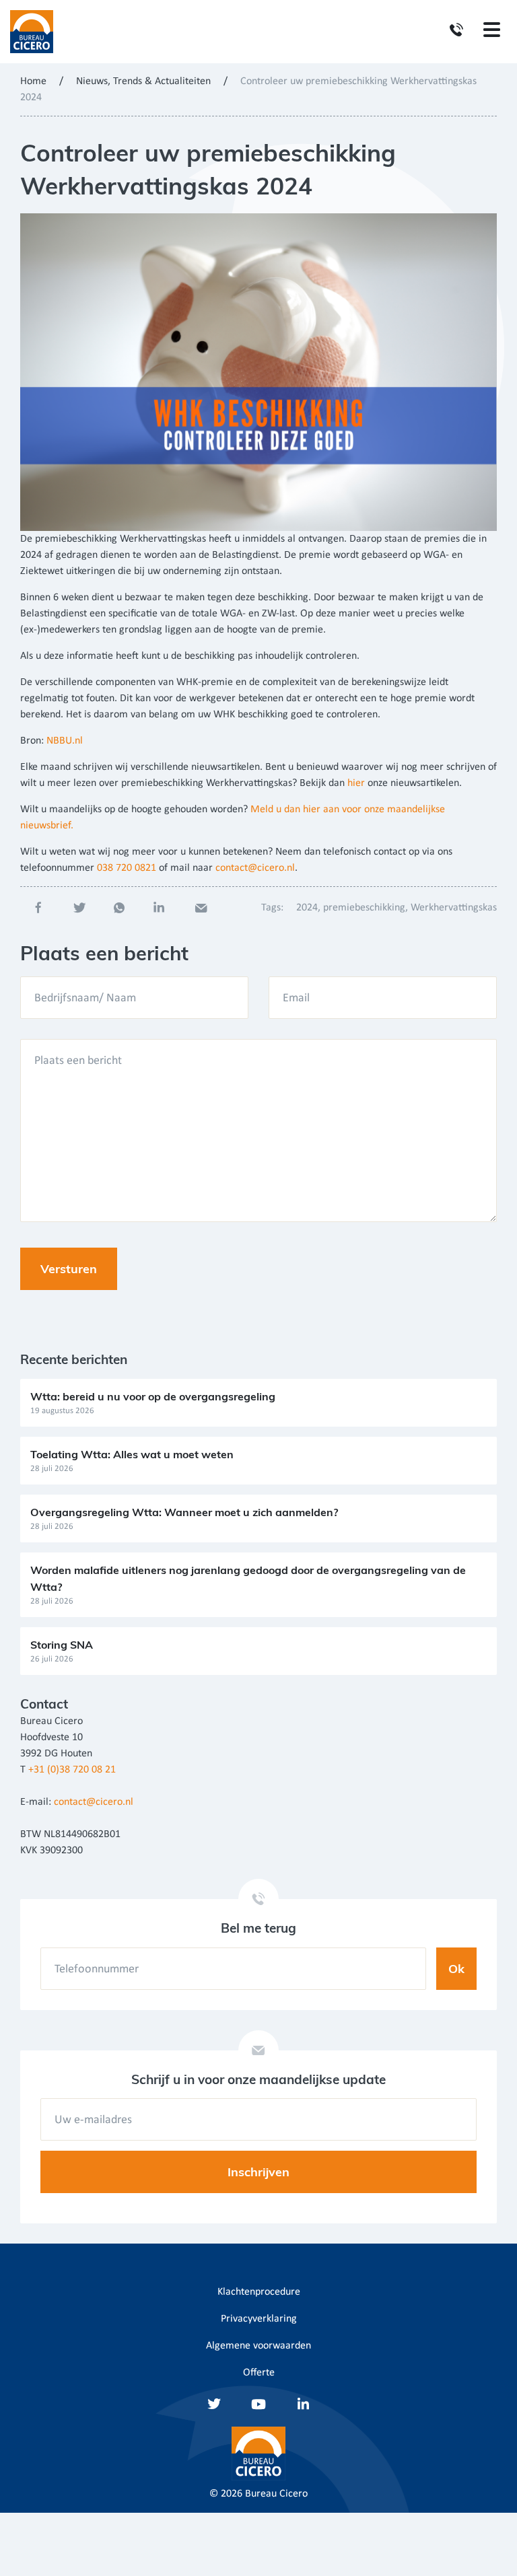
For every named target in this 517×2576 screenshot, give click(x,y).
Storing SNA (62, 1645)
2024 (307, 908)
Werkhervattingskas (454, 908)
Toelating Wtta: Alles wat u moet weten (132, 1454)
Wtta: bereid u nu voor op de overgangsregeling (153, 1396)
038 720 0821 (127, 868)
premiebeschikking (364, 908)
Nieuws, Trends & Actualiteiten (143, 81)
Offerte (259, 2373)
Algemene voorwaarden (258, 2346)
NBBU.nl (65, 741)
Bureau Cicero (276, 2494)
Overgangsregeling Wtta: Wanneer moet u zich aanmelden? (184, 1512)
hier (356, 783)
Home (33, 81)
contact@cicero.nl (255, 868)
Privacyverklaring (259, 2319)
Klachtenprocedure (259, 2292)
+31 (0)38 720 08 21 (72, 1770)
